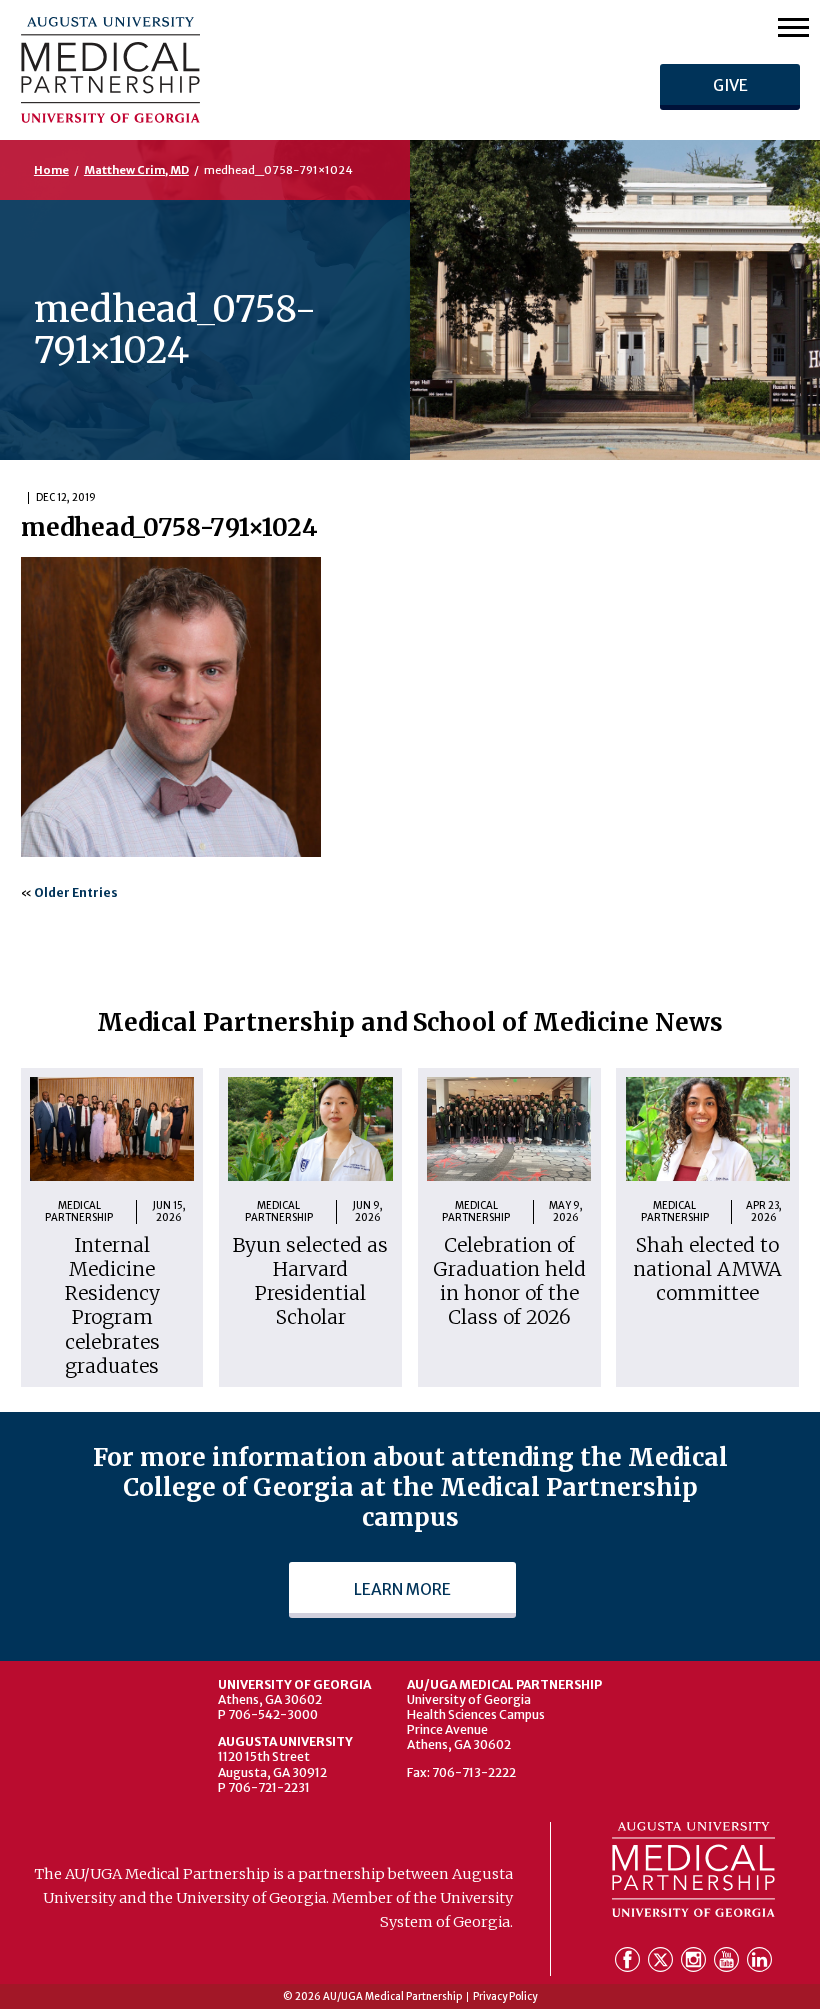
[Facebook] (629, 1963)
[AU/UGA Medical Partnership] (233, 69)
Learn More (402, 1589)
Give (729, 85)
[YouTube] (728, 1963)
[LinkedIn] (759, 1963)
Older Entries (76, 892)
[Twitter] (662, 1963)
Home (51, 170)
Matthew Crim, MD (136, 170)
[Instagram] (695, 1963)
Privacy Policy (505, 1997)
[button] (793, 26)
